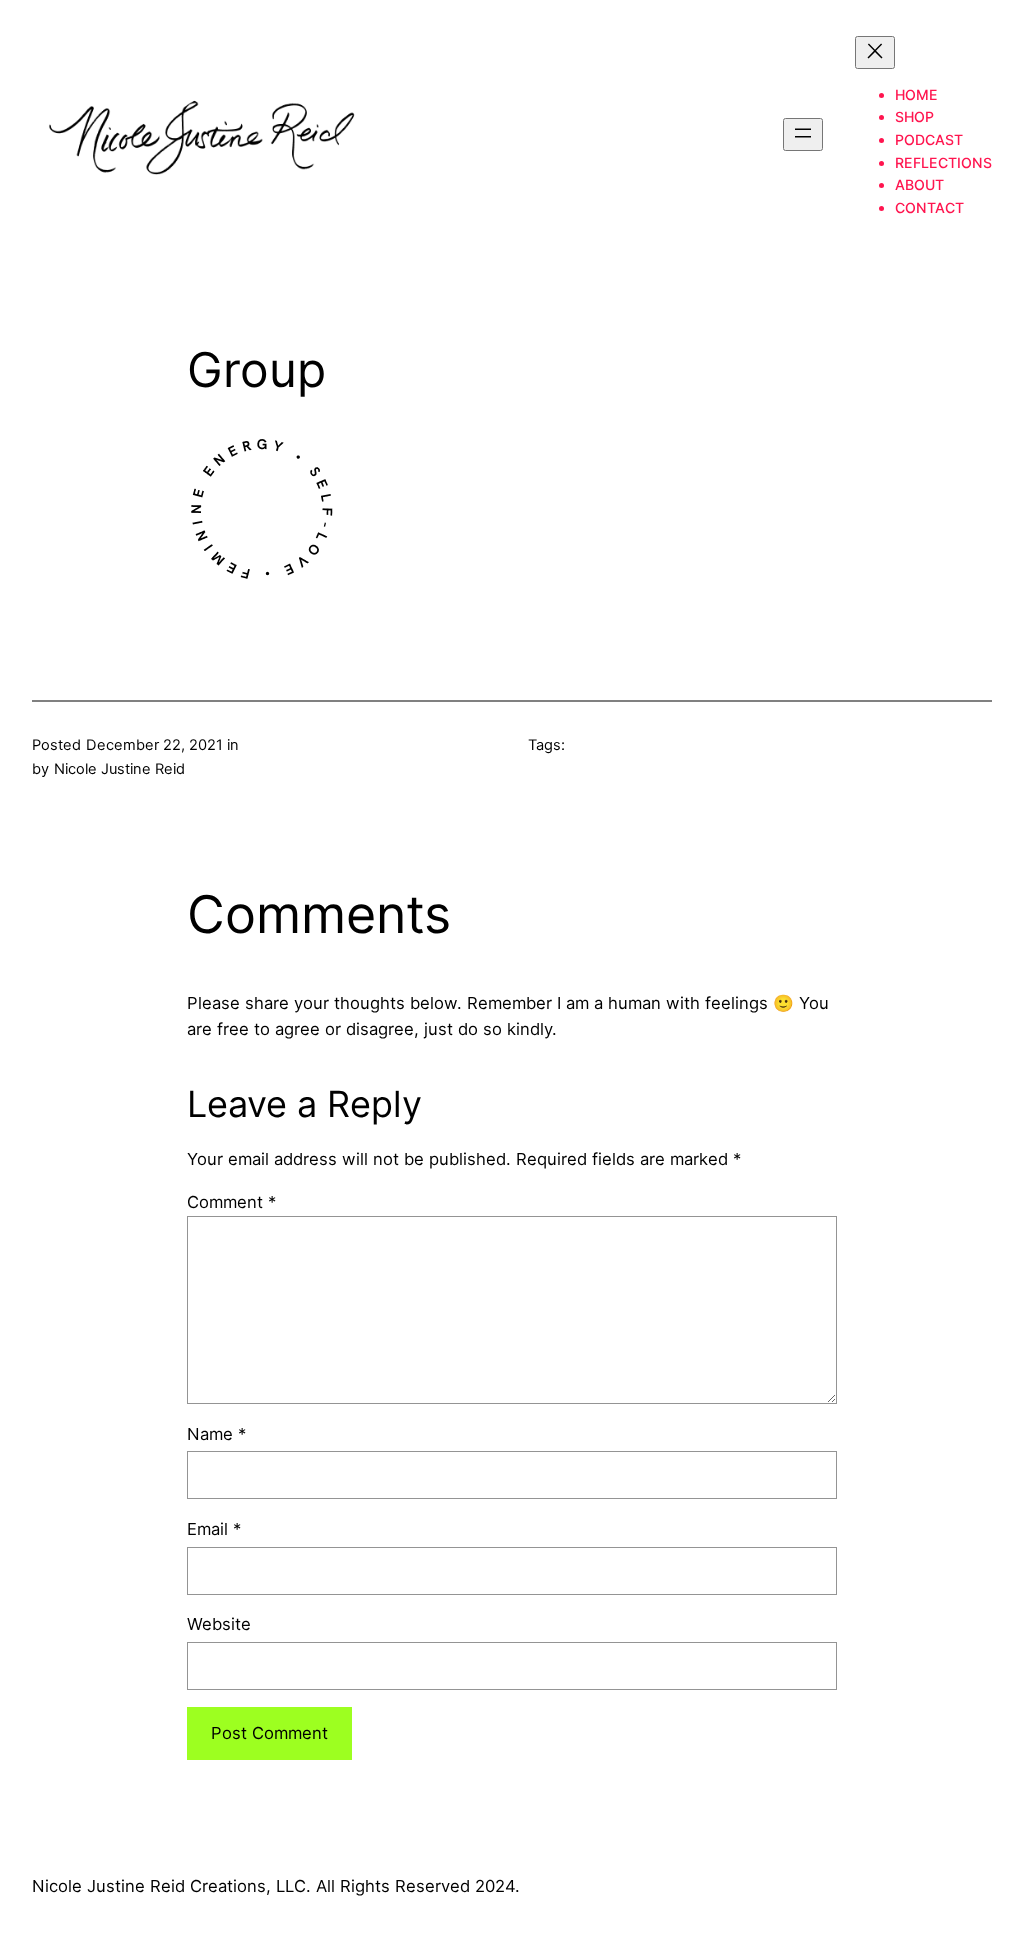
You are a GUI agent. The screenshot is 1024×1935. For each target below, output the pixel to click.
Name (216, 1434)
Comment (231, 1202)
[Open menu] (803, 134)
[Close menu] (875, 52)
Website (219, 1624)
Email (214, 1529)
